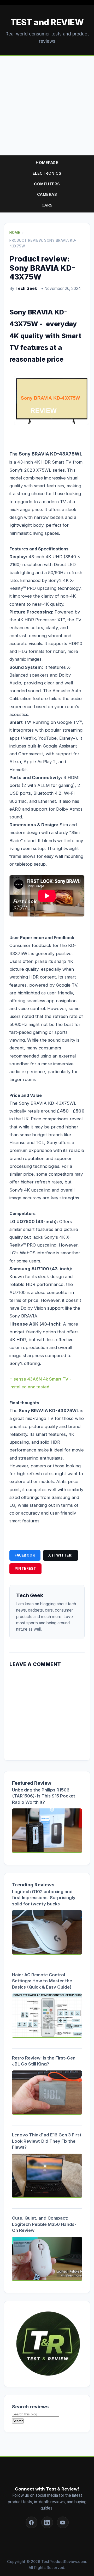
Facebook (25, 1555)
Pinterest (25, 1569)
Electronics (47, 173)
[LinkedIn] (47, 2522)
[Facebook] (31, 2522)
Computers (47, 184)
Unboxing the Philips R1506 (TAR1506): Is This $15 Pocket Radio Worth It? (44, 1796)
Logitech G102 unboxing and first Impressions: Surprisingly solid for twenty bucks (44, 1898)
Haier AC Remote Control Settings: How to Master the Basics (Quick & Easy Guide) (42, 1981)
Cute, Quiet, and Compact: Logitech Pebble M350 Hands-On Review (44, 2224)
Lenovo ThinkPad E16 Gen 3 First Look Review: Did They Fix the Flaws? (47, 2141)
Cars (47, 205)
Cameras (47, 194)
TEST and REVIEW (47, 22)
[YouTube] (63, 2522)
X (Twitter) (61, 1555)
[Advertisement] (47, 106)
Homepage (47, 163)
